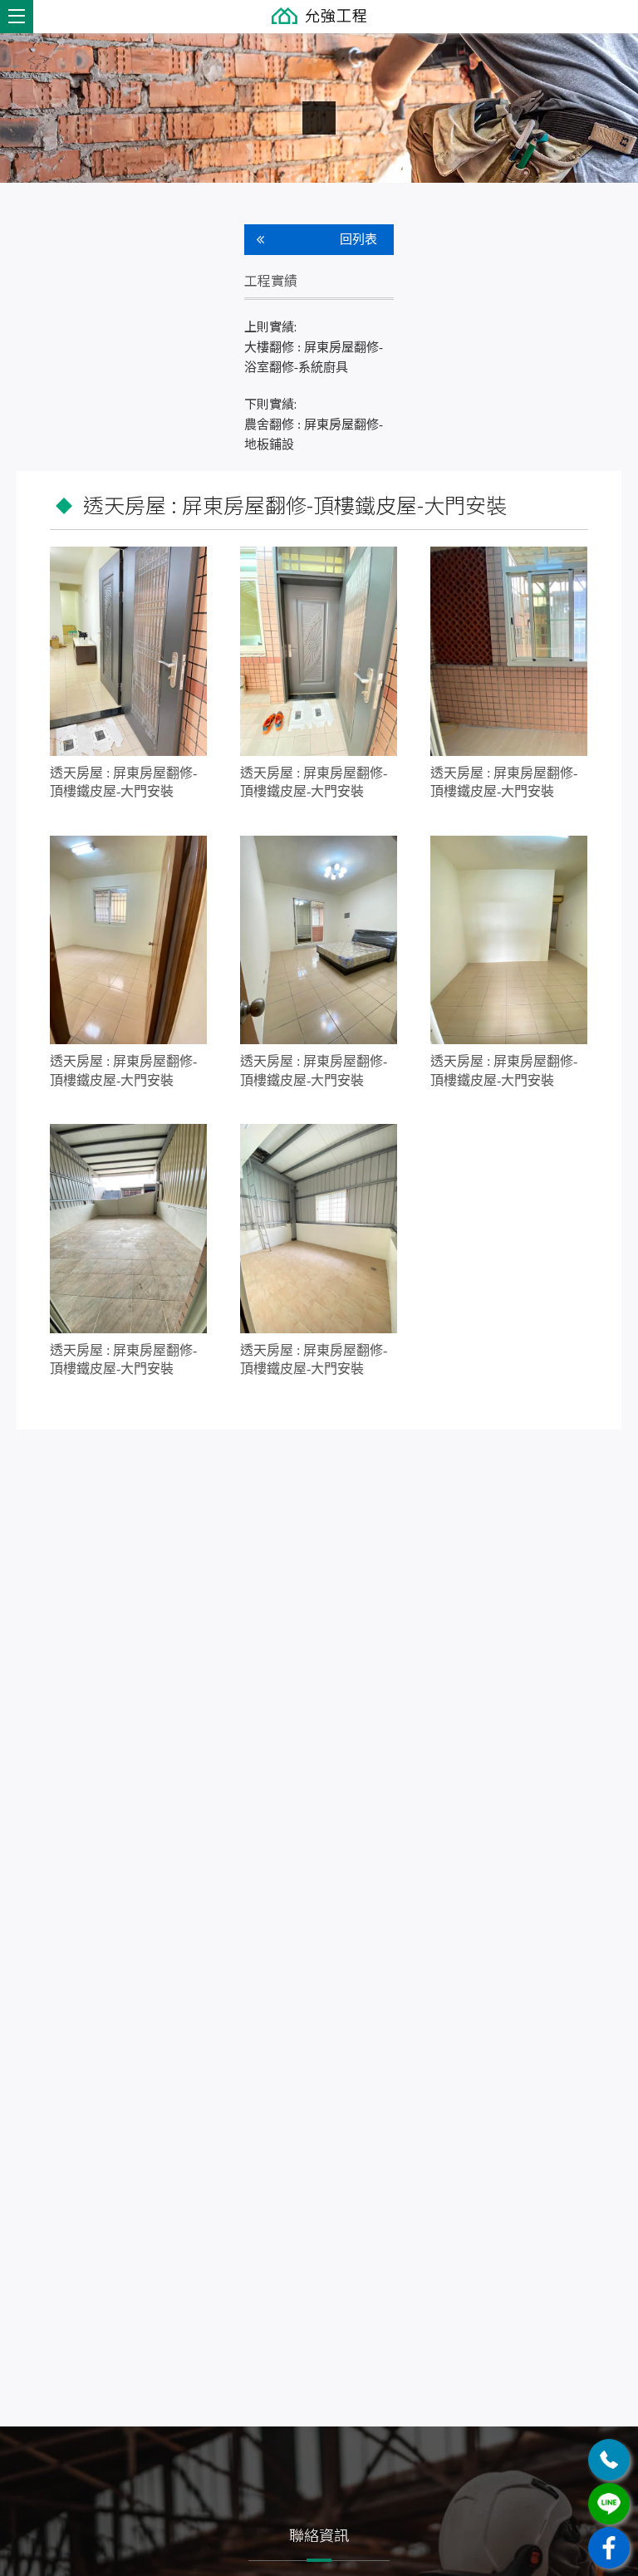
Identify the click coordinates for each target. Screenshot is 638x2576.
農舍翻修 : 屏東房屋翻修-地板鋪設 (314, 423)
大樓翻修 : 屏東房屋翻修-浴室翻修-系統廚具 (314, 346)
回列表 (358, 239)
